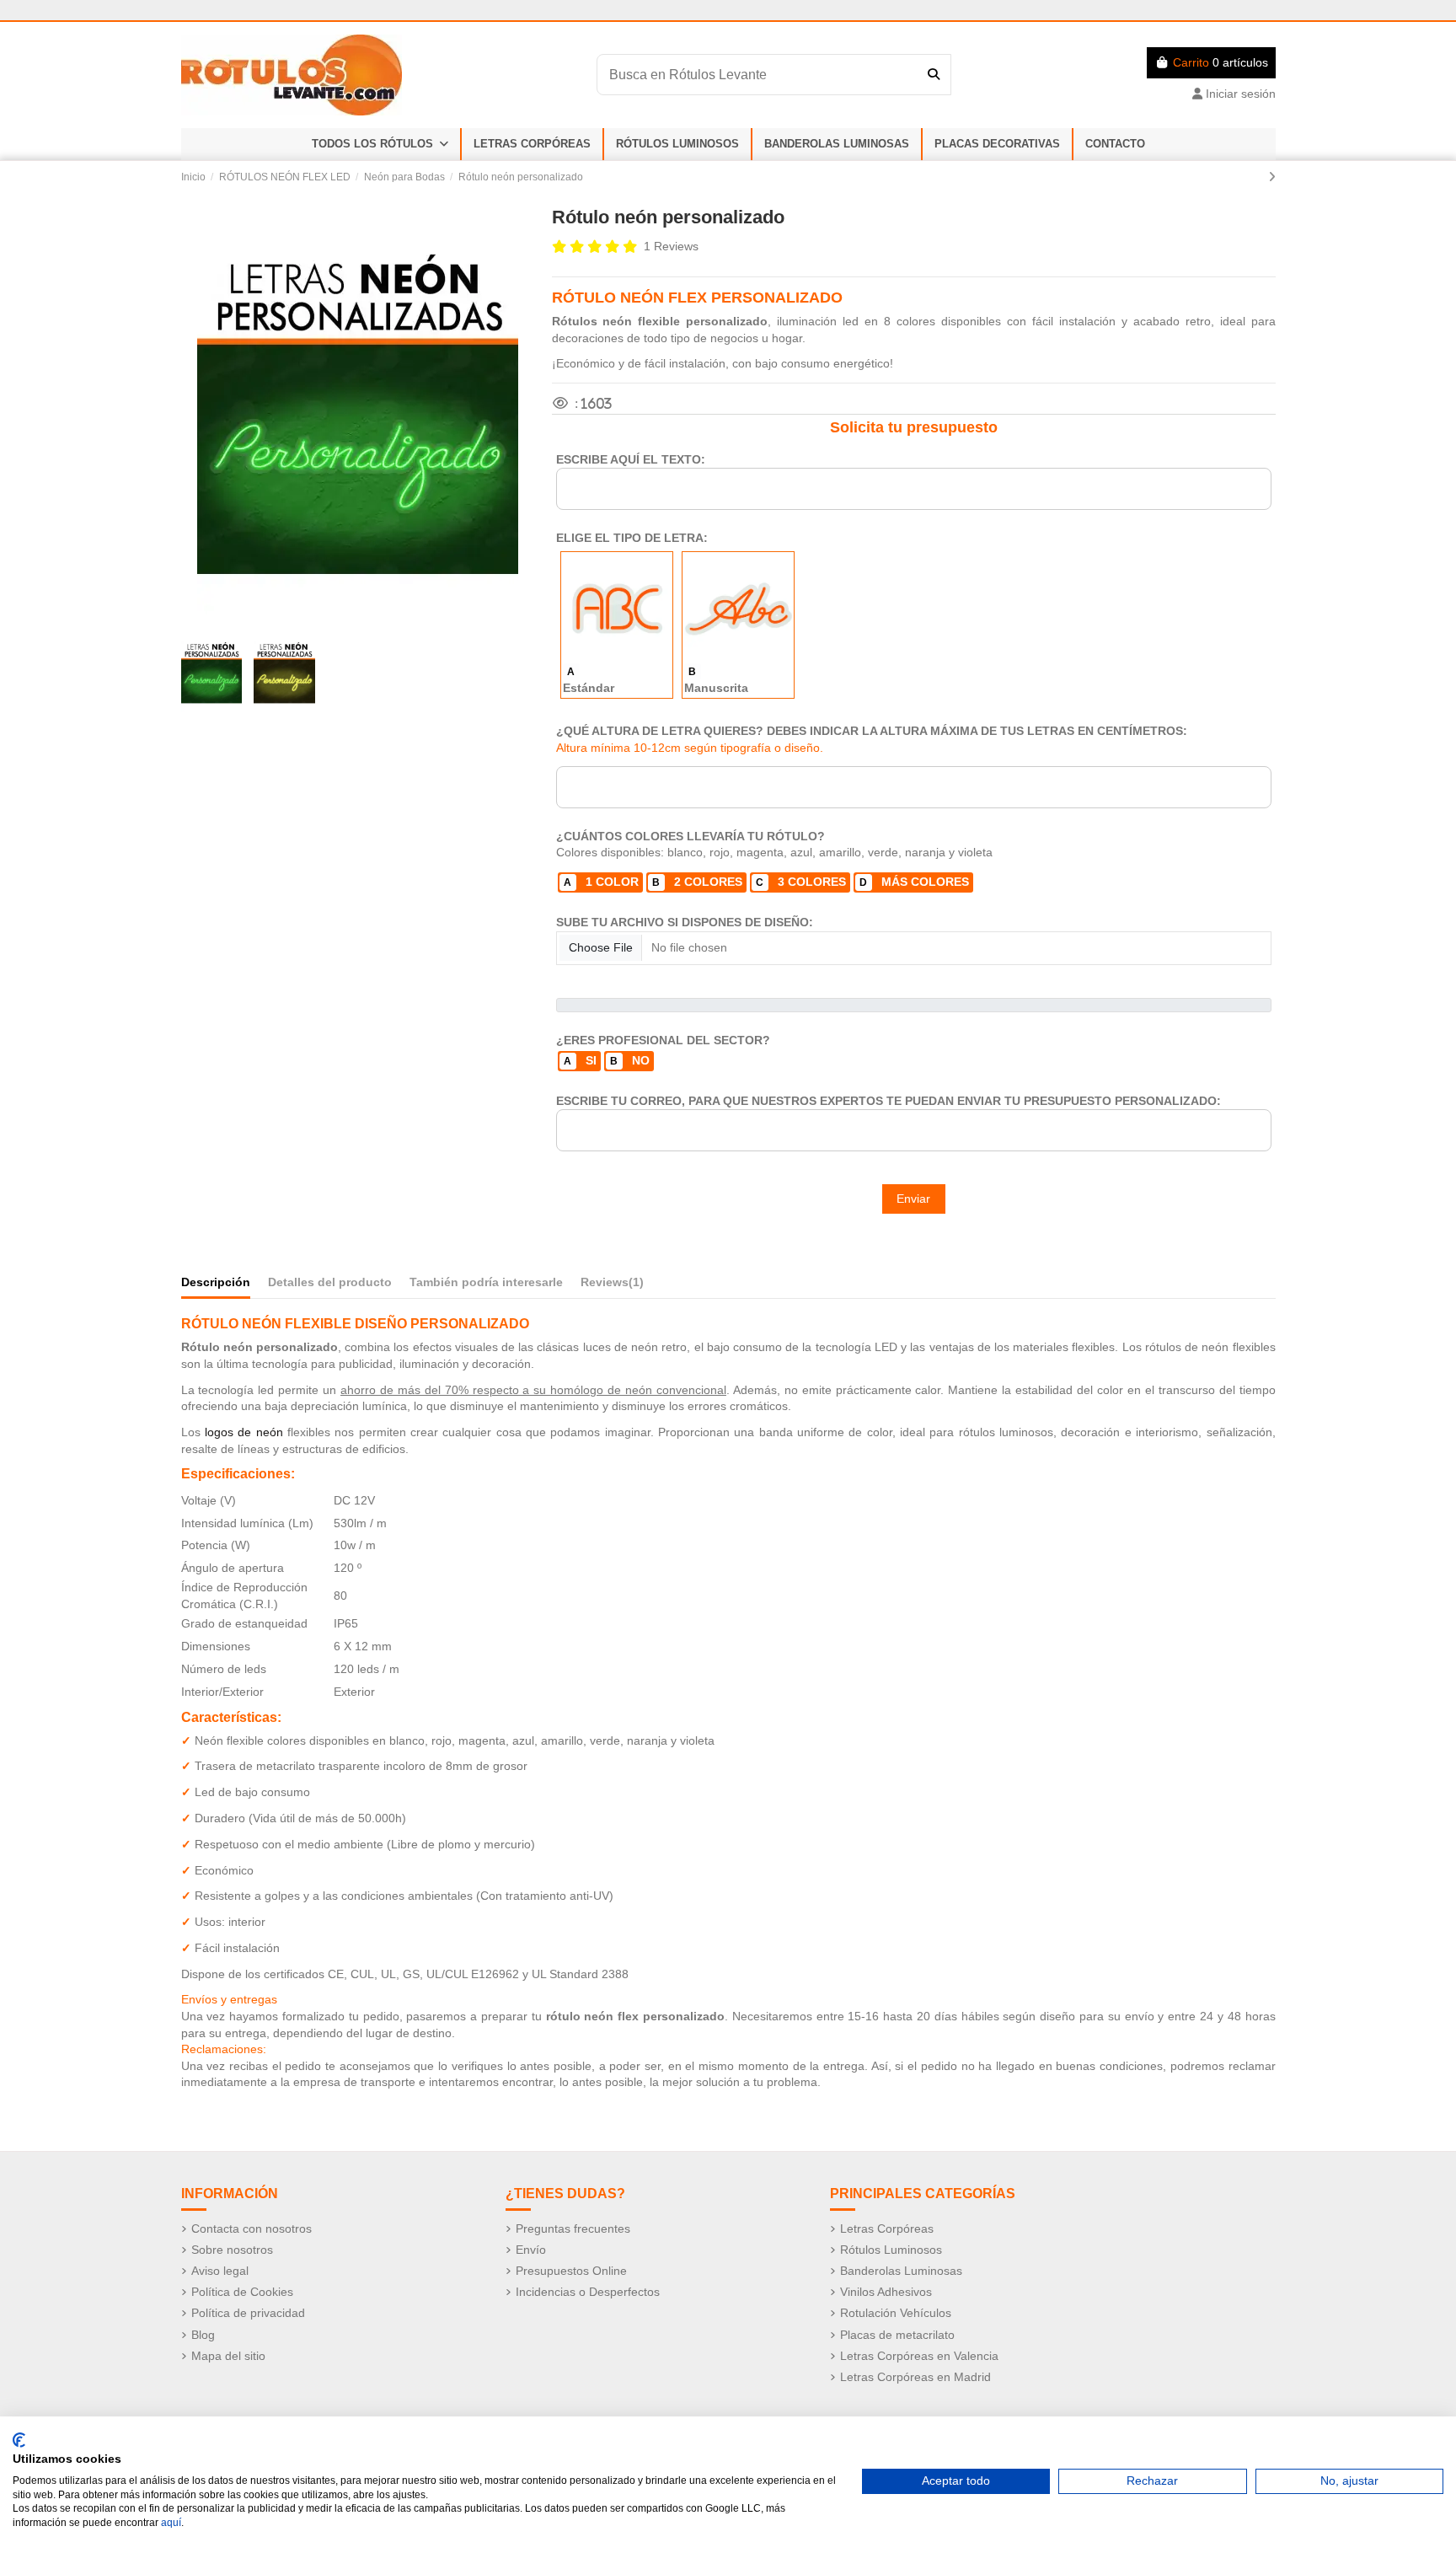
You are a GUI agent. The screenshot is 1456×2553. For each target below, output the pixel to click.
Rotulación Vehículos (896, 2313)
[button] (380, 144)
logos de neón (244, 1432)
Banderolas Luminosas (901, 2271)
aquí (171, 2523)
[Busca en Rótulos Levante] (934, 74)
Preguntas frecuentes (573, 2229)
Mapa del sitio (228, 2356)
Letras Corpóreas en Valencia (919, 2356)
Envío (531, 2250)
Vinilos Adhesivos (886, 2292)
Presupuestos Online (571, 2271)
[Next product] (1272, 177)
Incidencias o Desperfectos (588, 2292)
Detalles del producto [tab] (330, 1282)
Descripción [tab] (216, 1282)
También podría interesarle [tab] (486, 1282)
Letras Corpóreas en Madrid (915, 2377)
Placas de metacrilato (897, 2335)
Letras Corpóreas (887, 2229)
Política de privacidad (248, 2313)
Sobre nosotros (232, 2250)
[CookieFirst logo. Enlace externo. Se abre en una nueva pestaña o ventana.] (19, 2440)
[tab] (612, 1286)
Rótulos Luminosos (891, 2250)
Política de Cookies (242, 2292)
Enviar (913, 1199)
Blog (203, 2335)
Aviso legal (220, 2271)
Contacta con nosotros (252, 2229)
